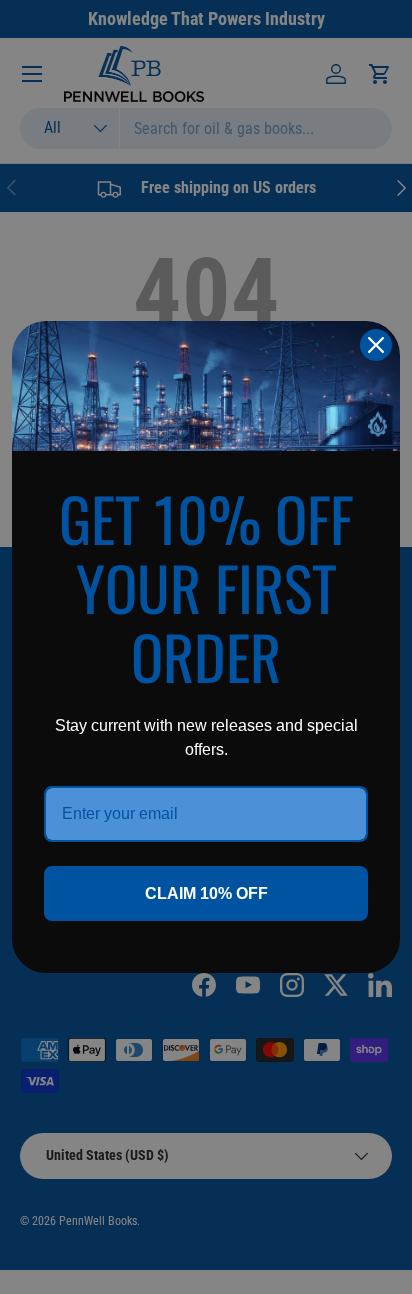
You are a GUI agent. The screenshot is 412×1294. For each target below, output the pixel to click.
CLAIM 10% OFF (206, 893)
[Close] (376, 345)
